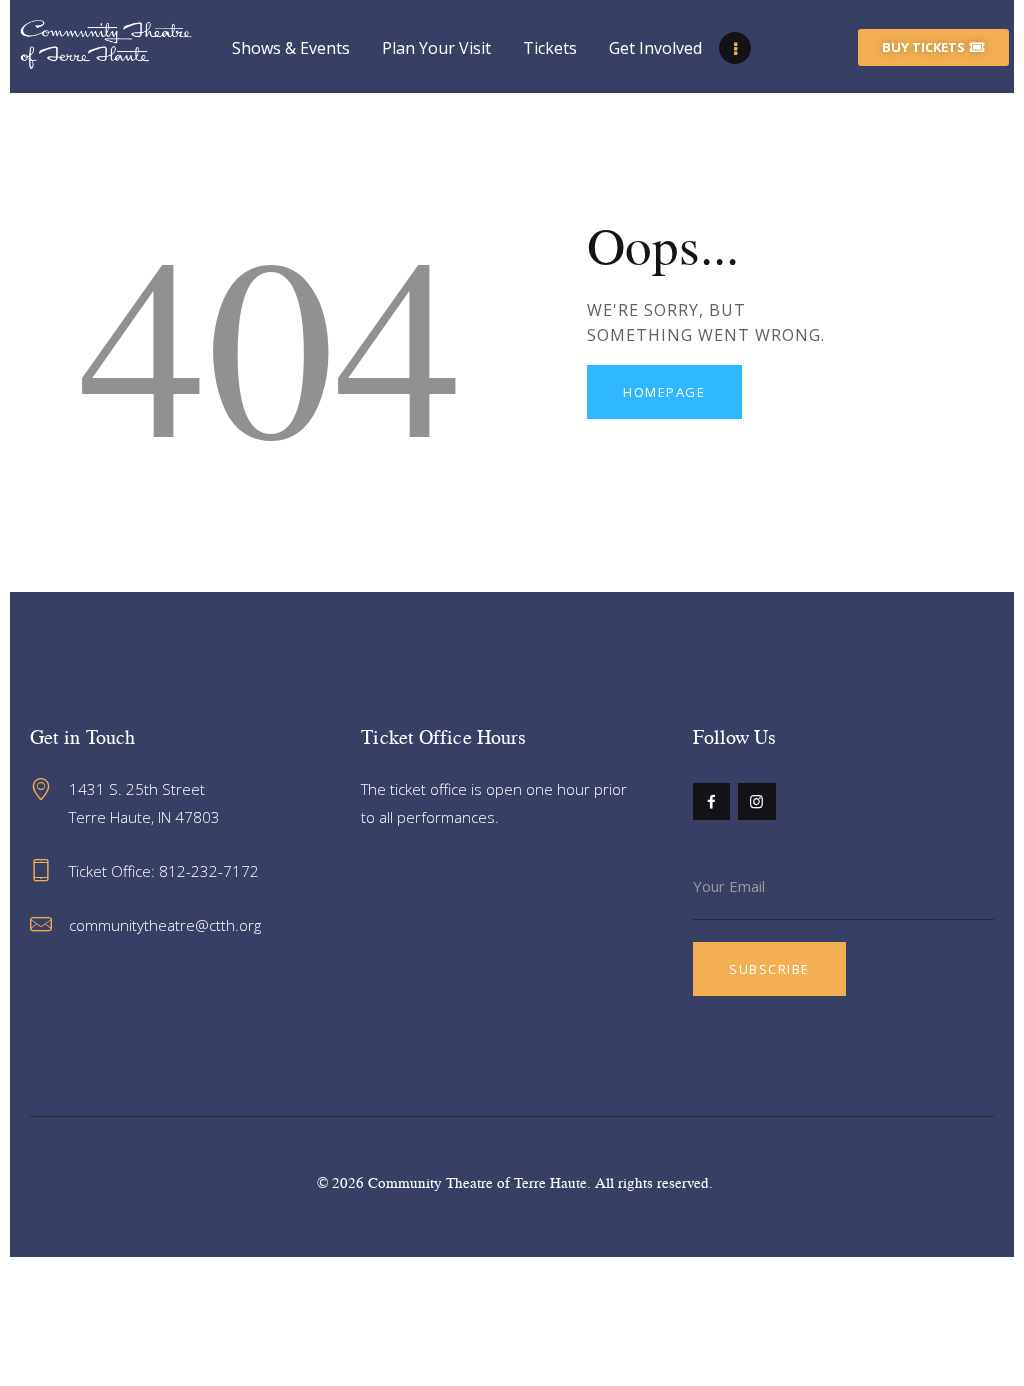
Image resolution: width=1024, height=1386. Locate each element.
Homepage (664, 392)
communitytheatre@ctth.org (165, 925)
